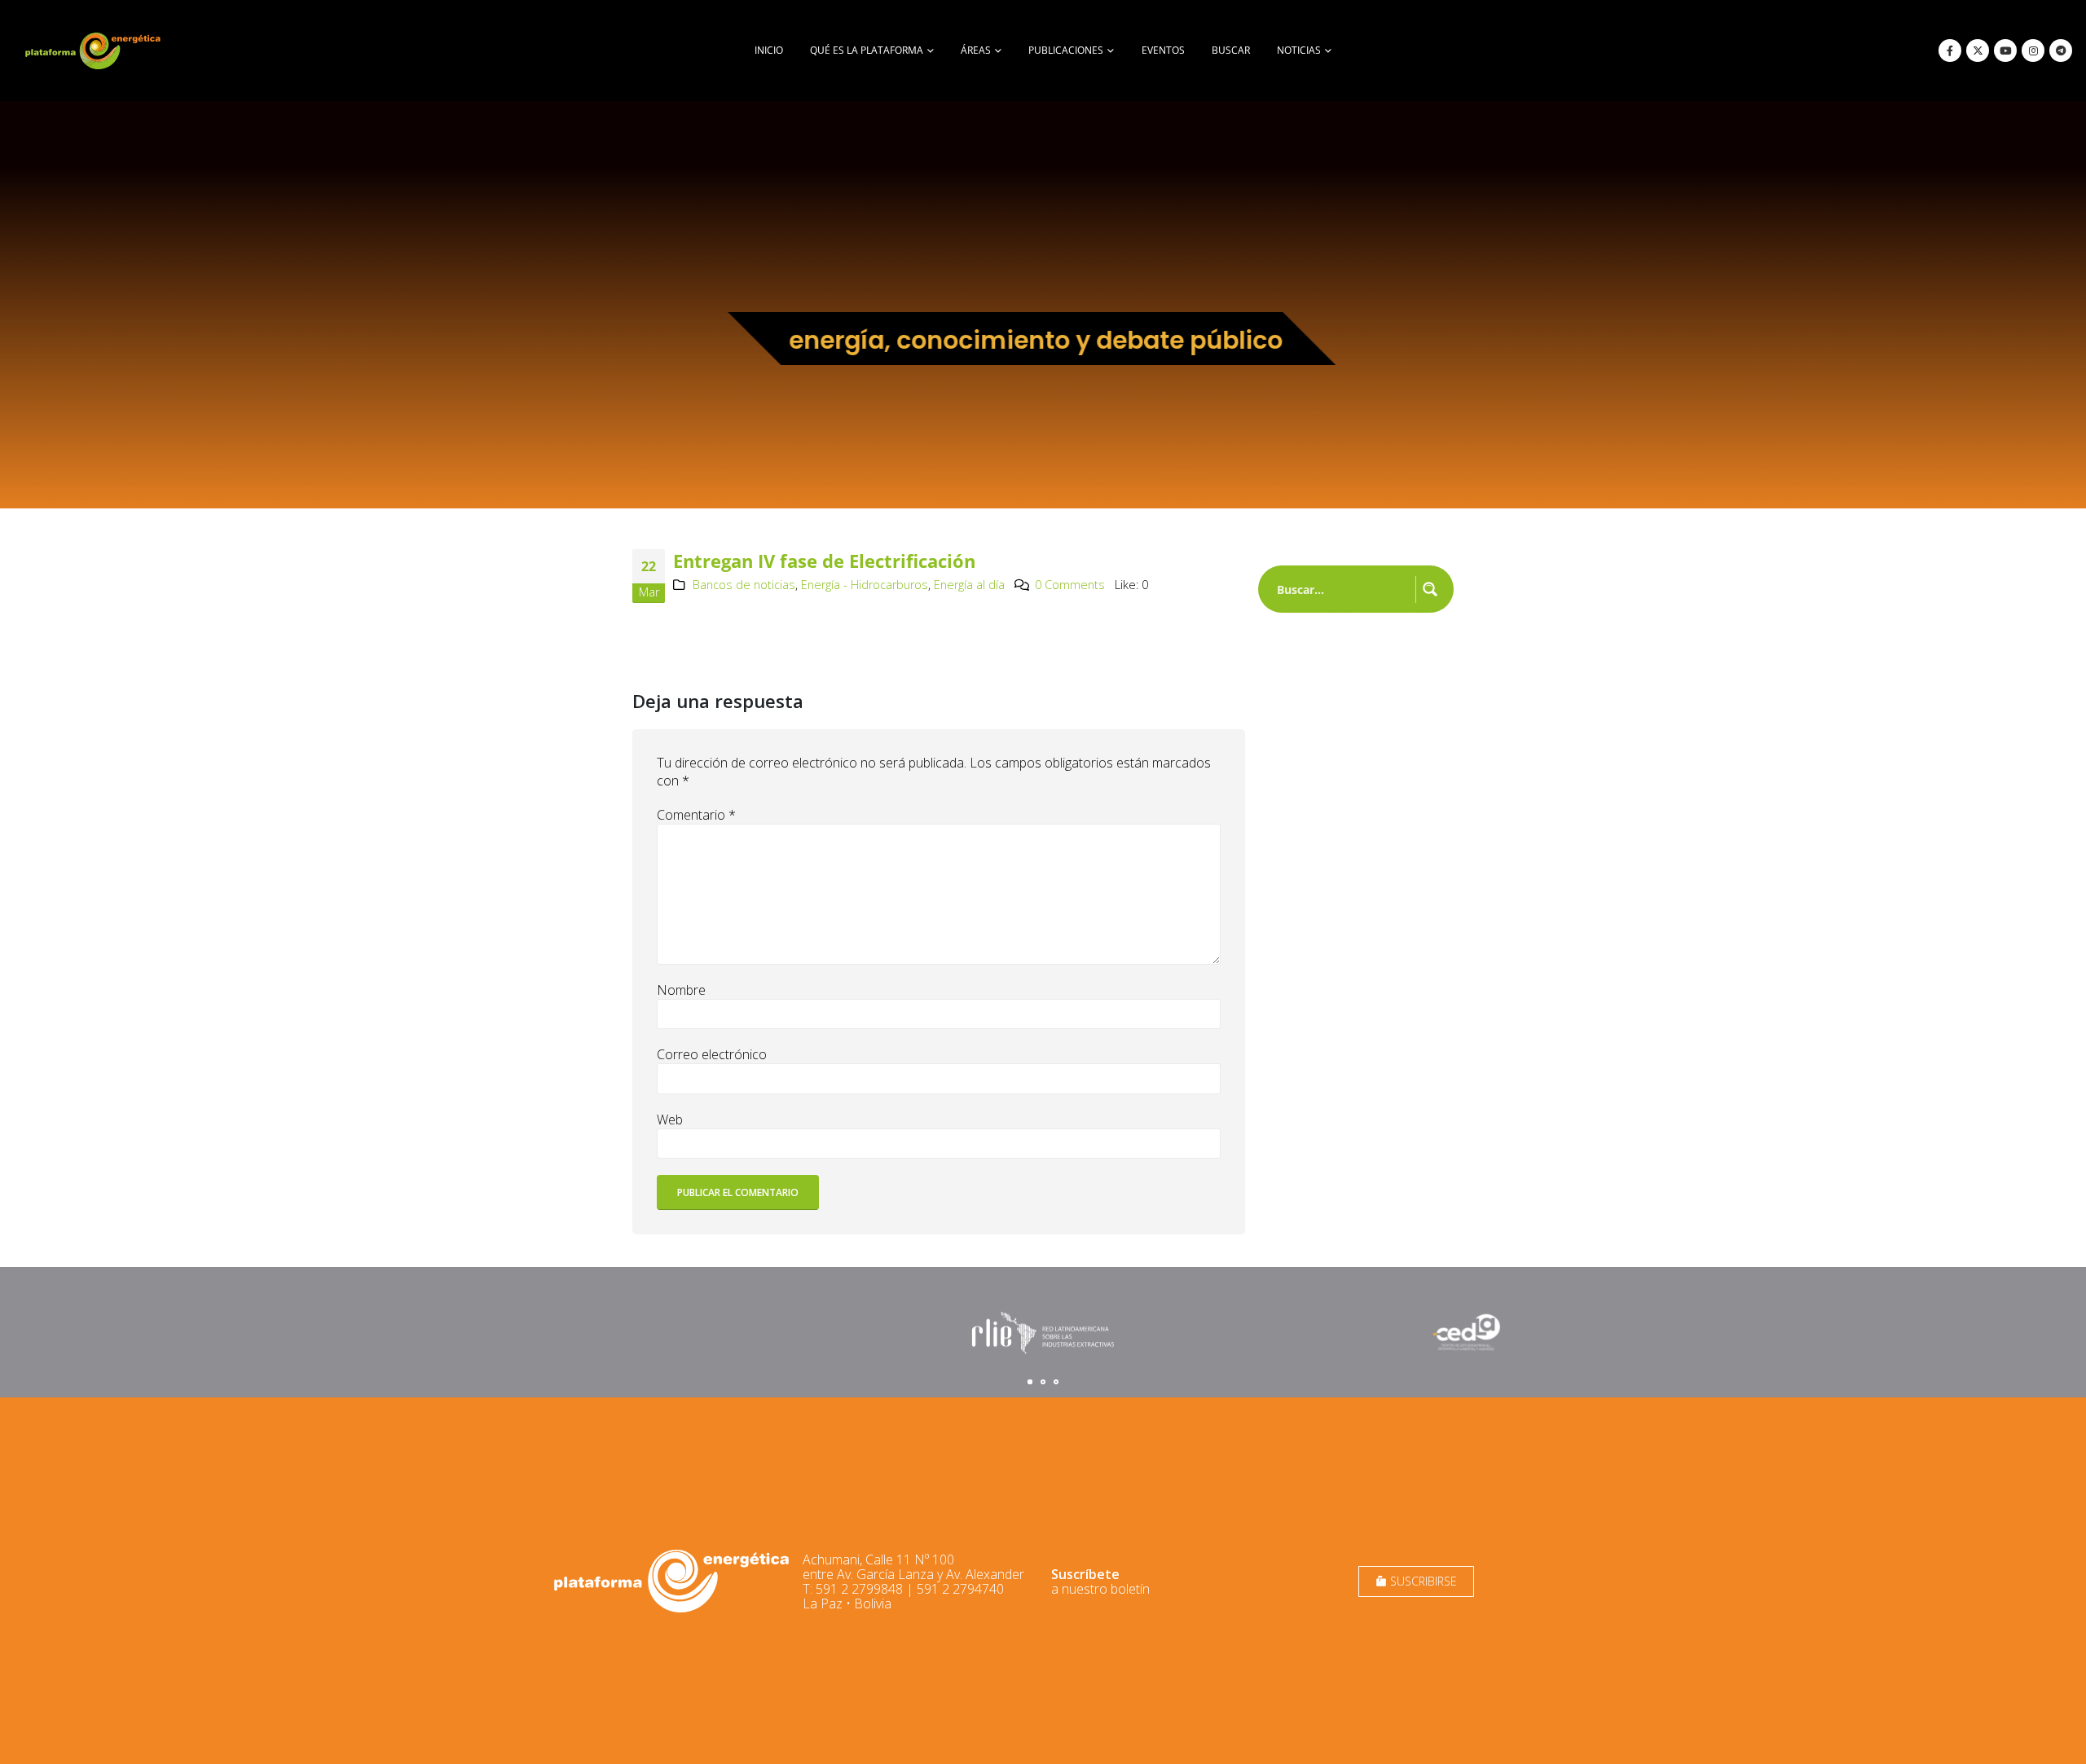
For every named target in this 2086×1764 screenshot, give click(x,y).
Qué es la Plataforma (867, 50)
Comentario (696, 815)
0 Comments (1070, 585)
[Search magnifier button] (1430, 589)
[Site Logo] (95, 51)
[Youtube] (2005, 51)
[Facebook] (1950, 51)
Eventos (1163, 50)
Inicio (769, 50)
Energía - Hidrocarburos (865, 585)
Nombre (681, 990)
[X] (1978, 51)
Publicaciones (1066, 50)
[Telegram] (2061, 51)
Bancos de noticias (744, 585)
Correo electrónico (712, 1054)
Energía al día (969, 585)
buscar (1231, 50)
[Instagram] (2033, 51)
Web (670, 1120)
